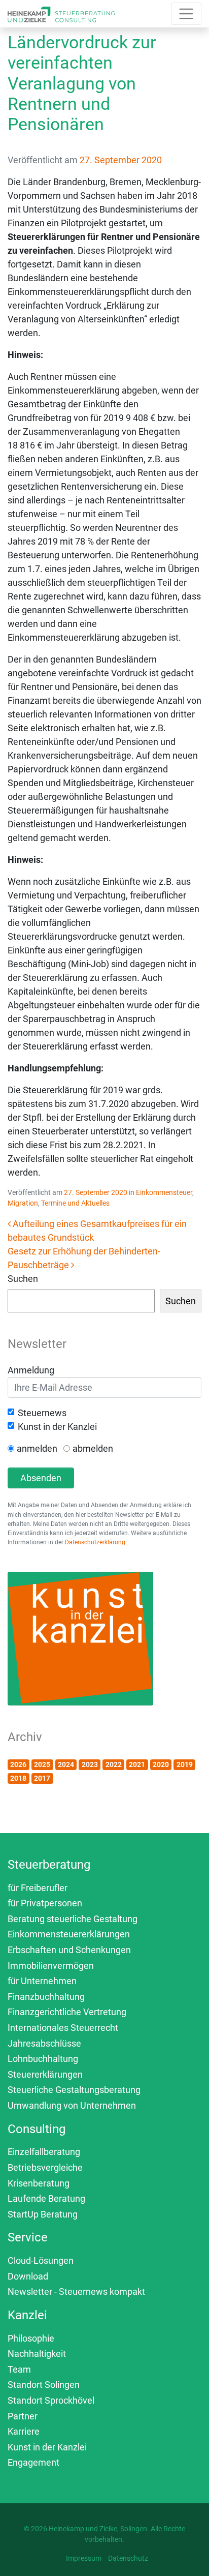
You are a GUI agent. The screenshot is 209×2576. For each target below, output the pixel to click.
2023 (90, 1764)
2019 (185, 1764)
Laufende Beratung (46, 2198)
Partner (23, 2416)
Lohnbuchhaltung (43, 2059)
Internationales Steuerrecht (63, 2028)
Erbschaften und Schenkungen (69, 1950)
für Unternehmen (42, 1981)
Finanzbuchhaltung (46, 1997)
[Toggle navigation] (186, 14)
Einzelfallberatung (44, 2152)
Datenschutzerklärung (95, 1542)
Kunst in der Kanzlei (57, 1427)
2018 (18, 1778)
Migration (23, 1203)
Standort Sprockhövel (51, 2400)
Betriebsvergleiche (45, 2167)
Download (28, 2276)
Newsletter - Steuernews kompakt (76, 2292)
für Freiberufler (38, 1888)
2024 (66, 1764)
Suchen (23, 1279)
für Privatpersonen (45, 1903)
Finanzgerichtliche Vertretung (67, 2012)
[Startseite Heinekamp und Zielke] (61, 13)
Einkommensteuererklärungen (69, 1934)
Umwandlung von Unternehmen (72, 2105)
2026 (18, 1764)
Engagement (33, 2462)
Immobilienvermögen (51, 1966)
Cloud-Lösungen (41, 2260)
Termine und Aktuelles (75, 1203)
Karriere (24, 2431)
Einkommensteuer (164, 1192)
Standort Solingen (44, 2385)
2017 (42, 1778)
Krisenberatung (39, 2183)
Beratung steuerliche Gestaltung (73, 1919)
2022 (114, 1764)
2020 (161, 1764)
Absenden (41, 1478)
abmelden (93, 1448)
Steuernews (42, 1413)
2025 (42, 1764)
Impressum (84, 2558)
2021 (137, 1764)
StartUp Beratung (43, 2214)
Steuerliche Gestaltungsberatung (74, 2090)
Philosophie (31, 2338)
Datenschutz (128, 2558)
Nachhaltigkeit (37, 2354)
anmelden (37, 1448)
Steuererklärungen (45, 2074)
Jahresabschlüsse (44, 2043)
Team (19, 2369)
